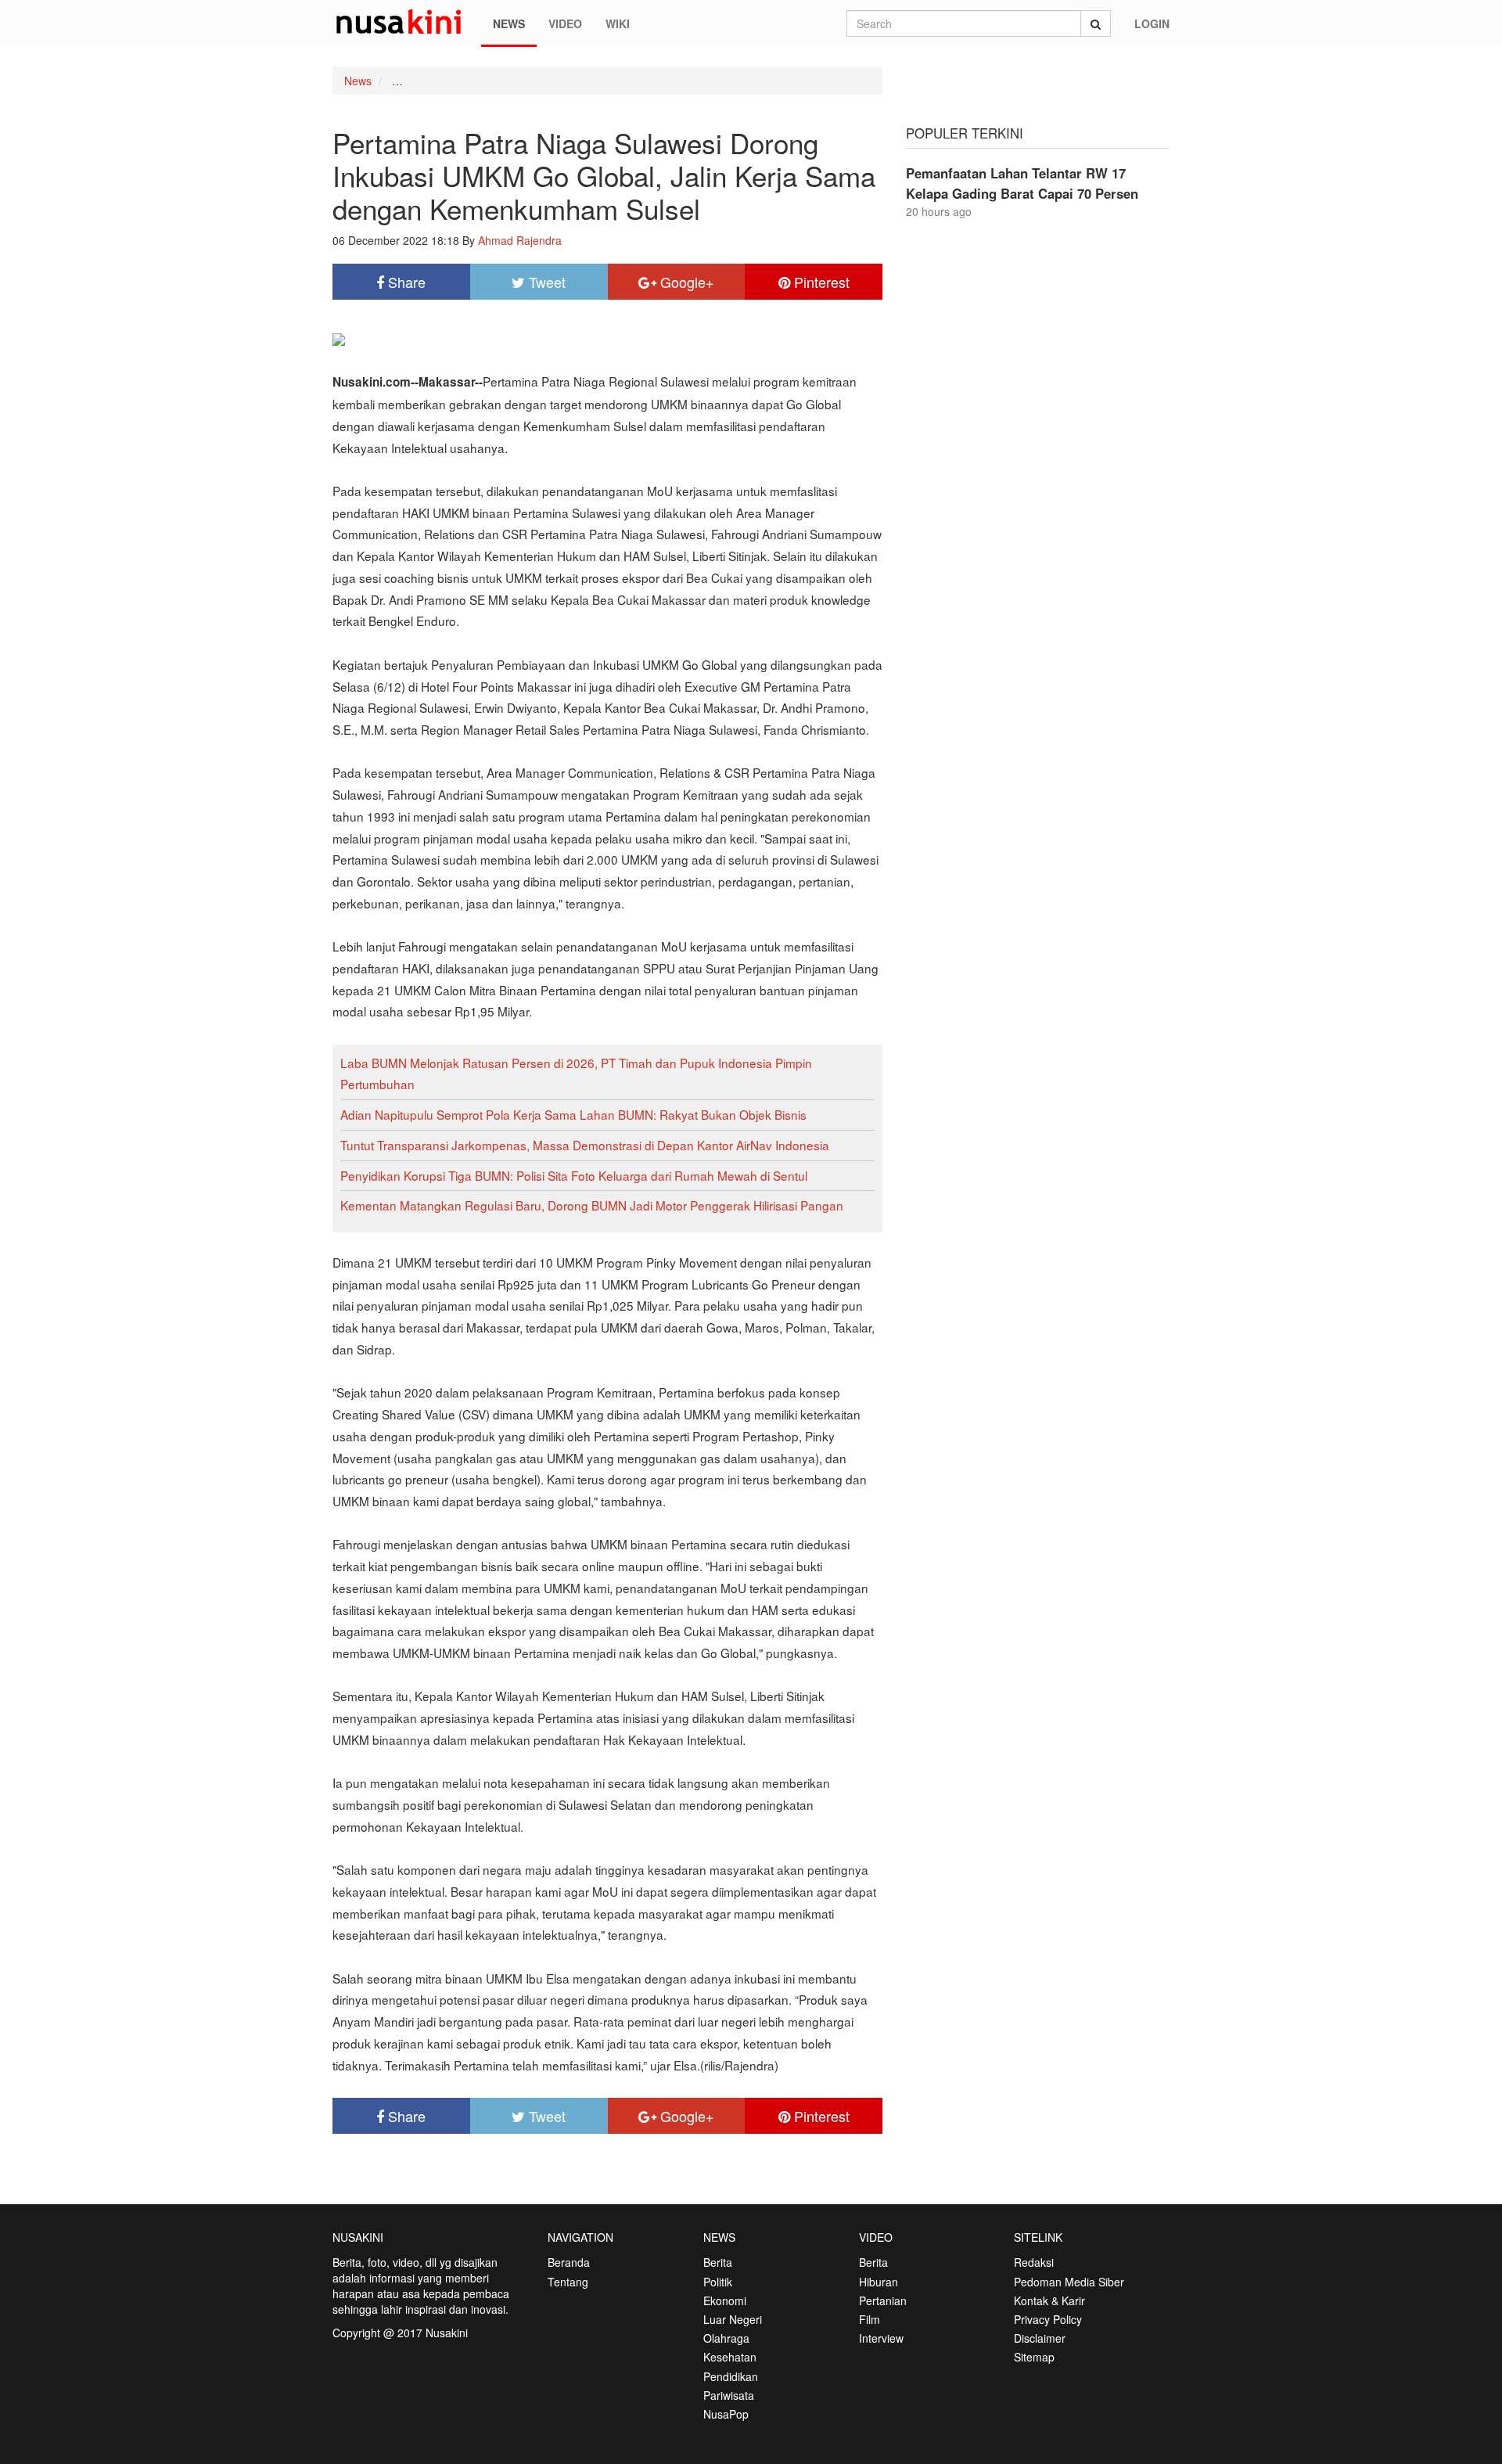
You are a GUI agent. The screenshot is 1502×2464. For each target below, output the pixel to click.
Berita (718, 2262)
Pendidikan (731, 2376)
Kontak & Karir (1049, 2300)
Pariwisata (729, 2395)
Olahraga (726, 2338)
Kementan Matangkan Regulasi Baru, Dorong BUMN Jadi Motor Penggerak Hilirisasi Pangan (592, 1205)
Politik (718, 2282)
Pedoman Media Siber (1069, 2282)
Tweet (545, 282)
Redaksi (1034, 2262)
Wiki (618, 23)
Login (1152, 23)
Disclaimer (1040, 2338)
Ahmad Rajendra (520, 240)
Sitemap (1034, 2357)
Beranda (569, 2262)
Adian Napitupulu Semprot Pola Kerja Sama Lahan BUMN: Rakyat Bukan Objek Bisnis (573, 1114)
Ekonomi (725, 2300)
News (509, 23)
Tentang (568, 2282)
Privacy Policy (1048, 2319)
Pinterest (820, 282)
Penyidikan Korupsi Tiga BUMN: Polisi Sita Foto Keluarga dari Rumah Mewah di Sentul (574, 1175)
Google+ (685, 282)
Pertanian (883, 2300)
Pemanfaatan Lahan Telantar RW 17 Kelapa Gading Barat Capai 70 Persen (1022, 183)
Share (405, 282)
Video (565, 23)
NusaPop (726, 2414)
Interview (881, 2338)
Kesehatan (730, 2357)
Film (870, 2319)
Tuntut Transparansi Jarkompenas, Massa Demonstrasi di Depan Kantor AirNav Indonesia (585, 1145)
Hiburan (879, 2282)
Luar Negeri (733, 2319)
